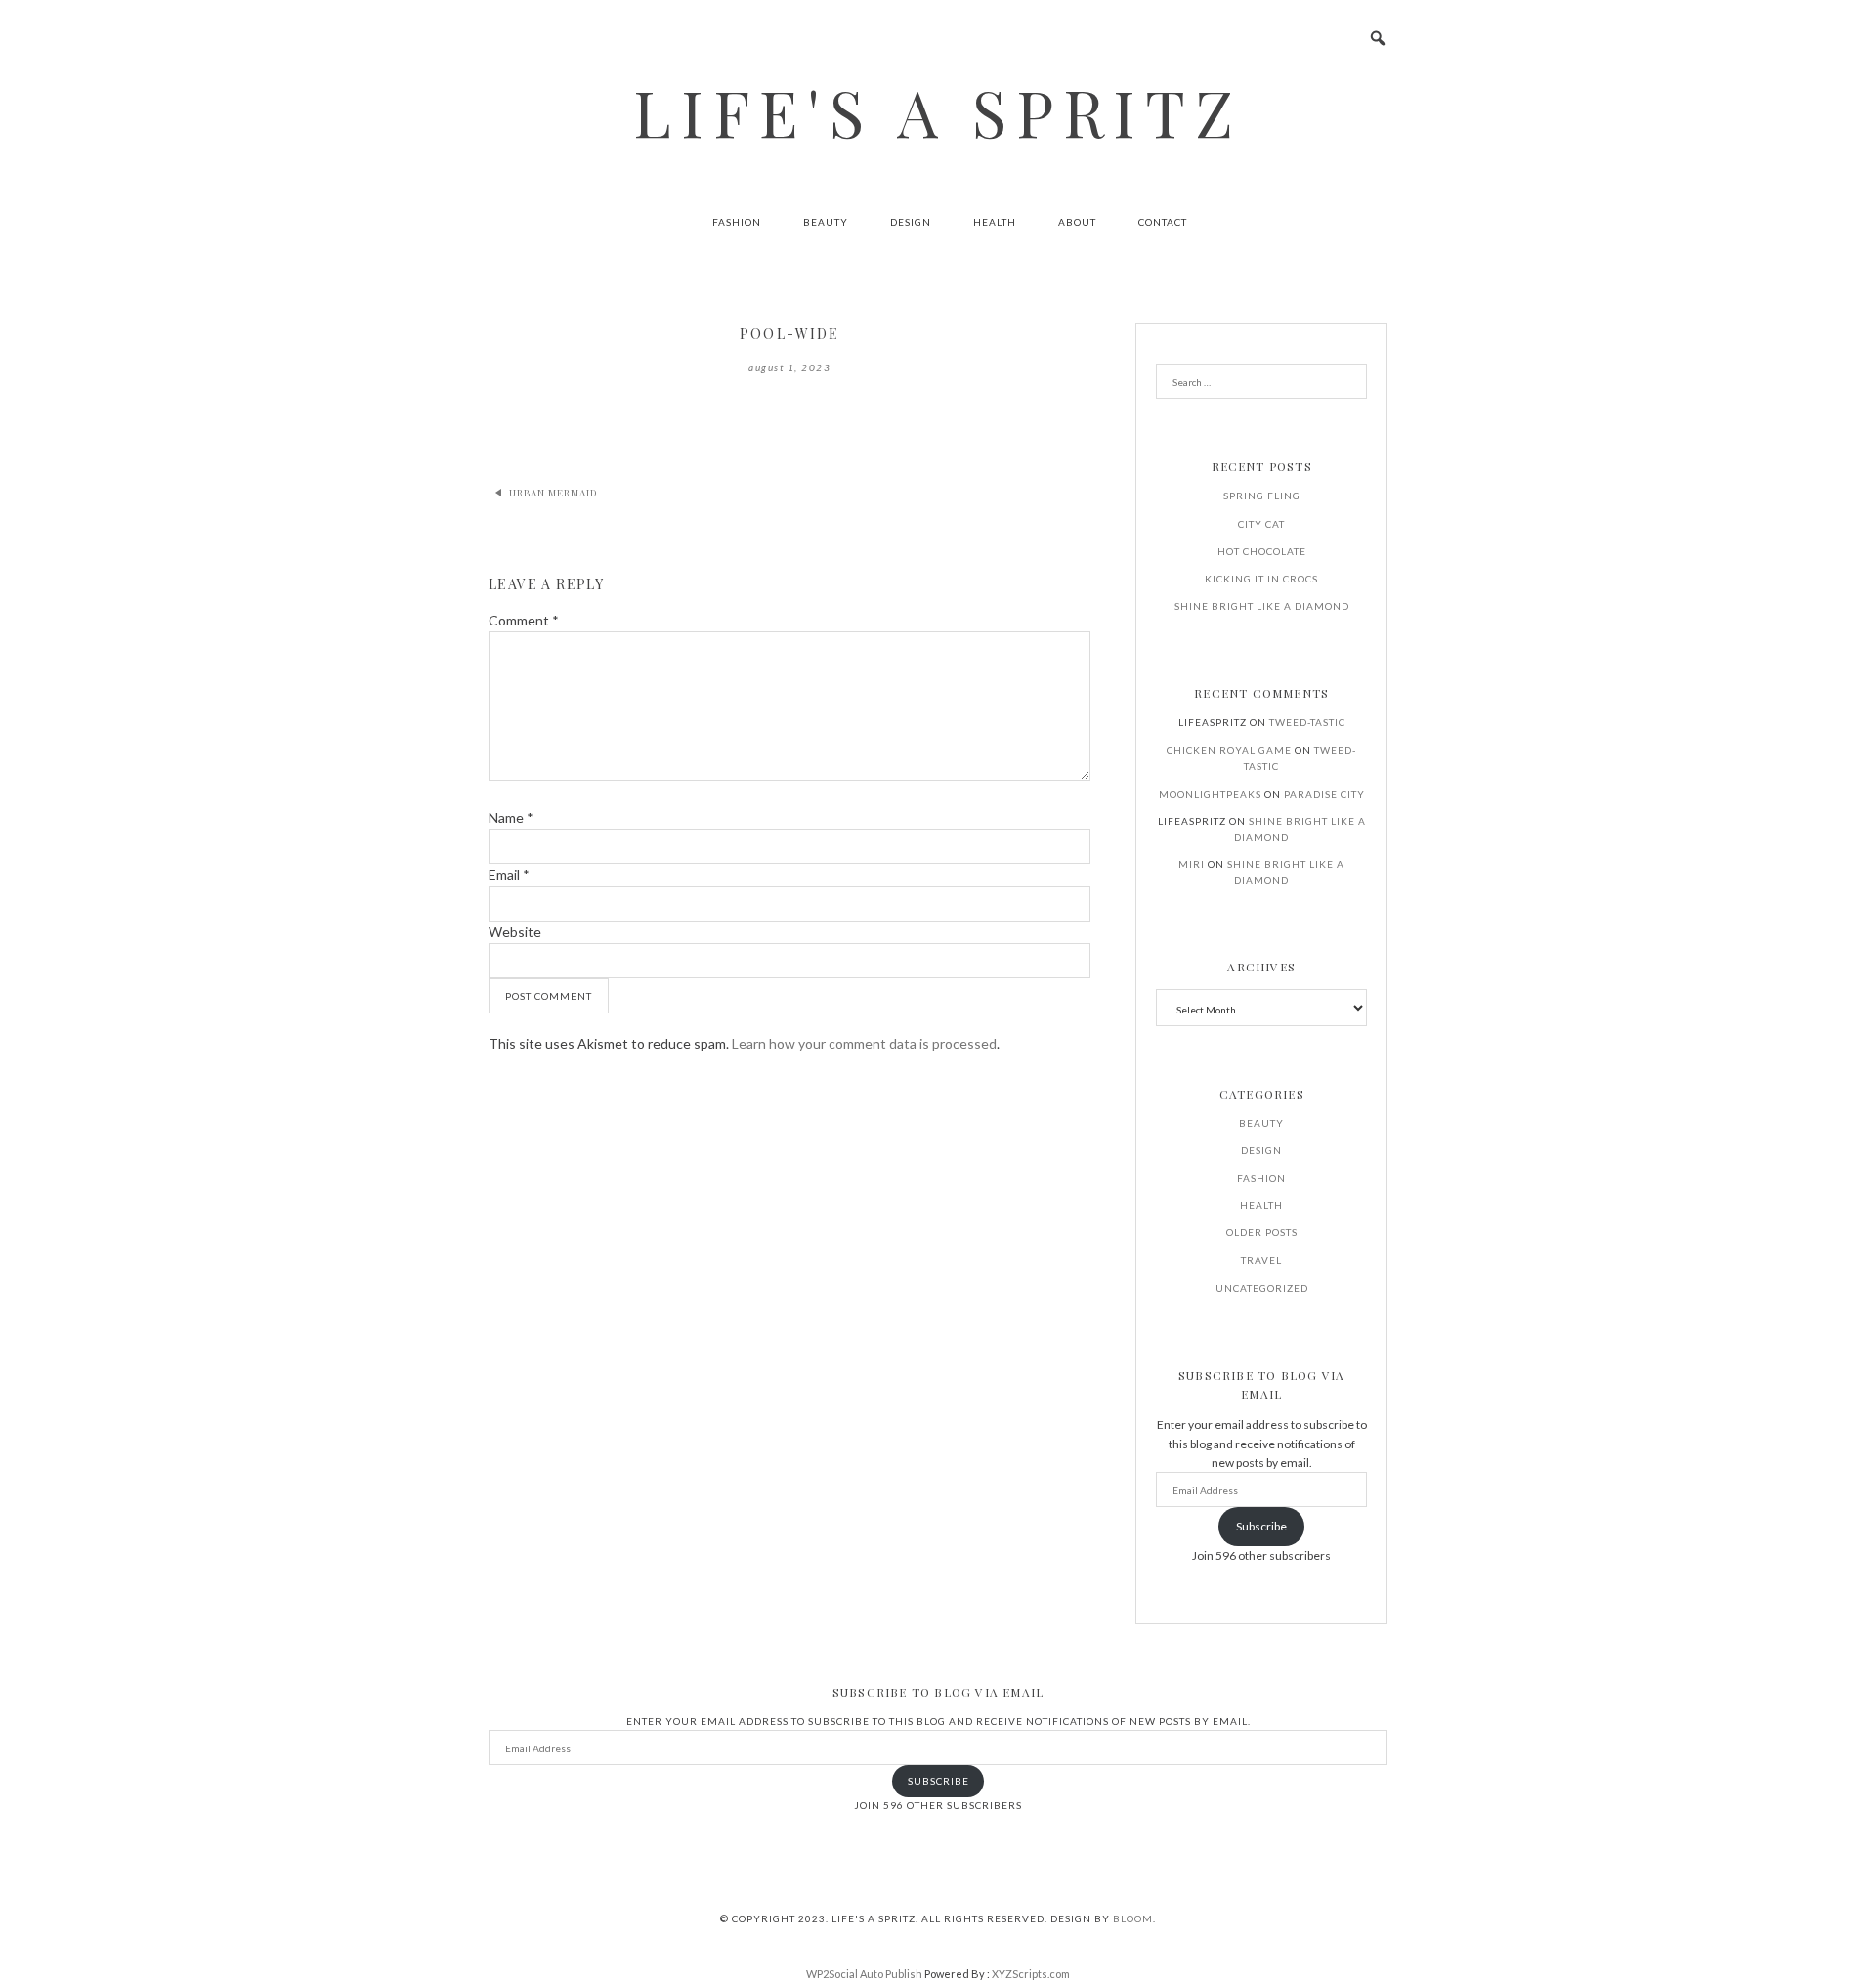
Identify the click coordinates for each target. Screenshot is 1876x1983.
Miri (1192, 864)
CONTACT (1163, 222)
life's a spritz (938, 111)
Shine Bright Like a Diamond (1262, 606)
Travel (1261, 1260)
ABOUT (1077, 222)
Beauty (826, 222)
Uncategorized (1262, 1288)
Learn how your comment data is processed (864, 1043)
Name (511, 818)
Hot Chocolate (1262, 551)
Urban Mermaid (554, 493)
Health (995, 222)
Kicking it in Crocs (1261, 579)
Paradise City (1324, 794)
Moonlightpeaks (1210, 794)
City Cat (1261, 524)
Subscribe (1261, 1526)
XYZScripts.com (1031, 1974)
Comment (524, 620)
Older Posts (1262, 1232)
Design (911, 222)
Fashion (737, 222)
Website (515, 932)
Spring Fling (1262, 496)
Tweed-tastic (1307, 722)
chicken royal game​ (1229, 750)
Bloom (1133, 1918)
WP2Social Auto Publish (864, 1974)
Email (509, 874)
